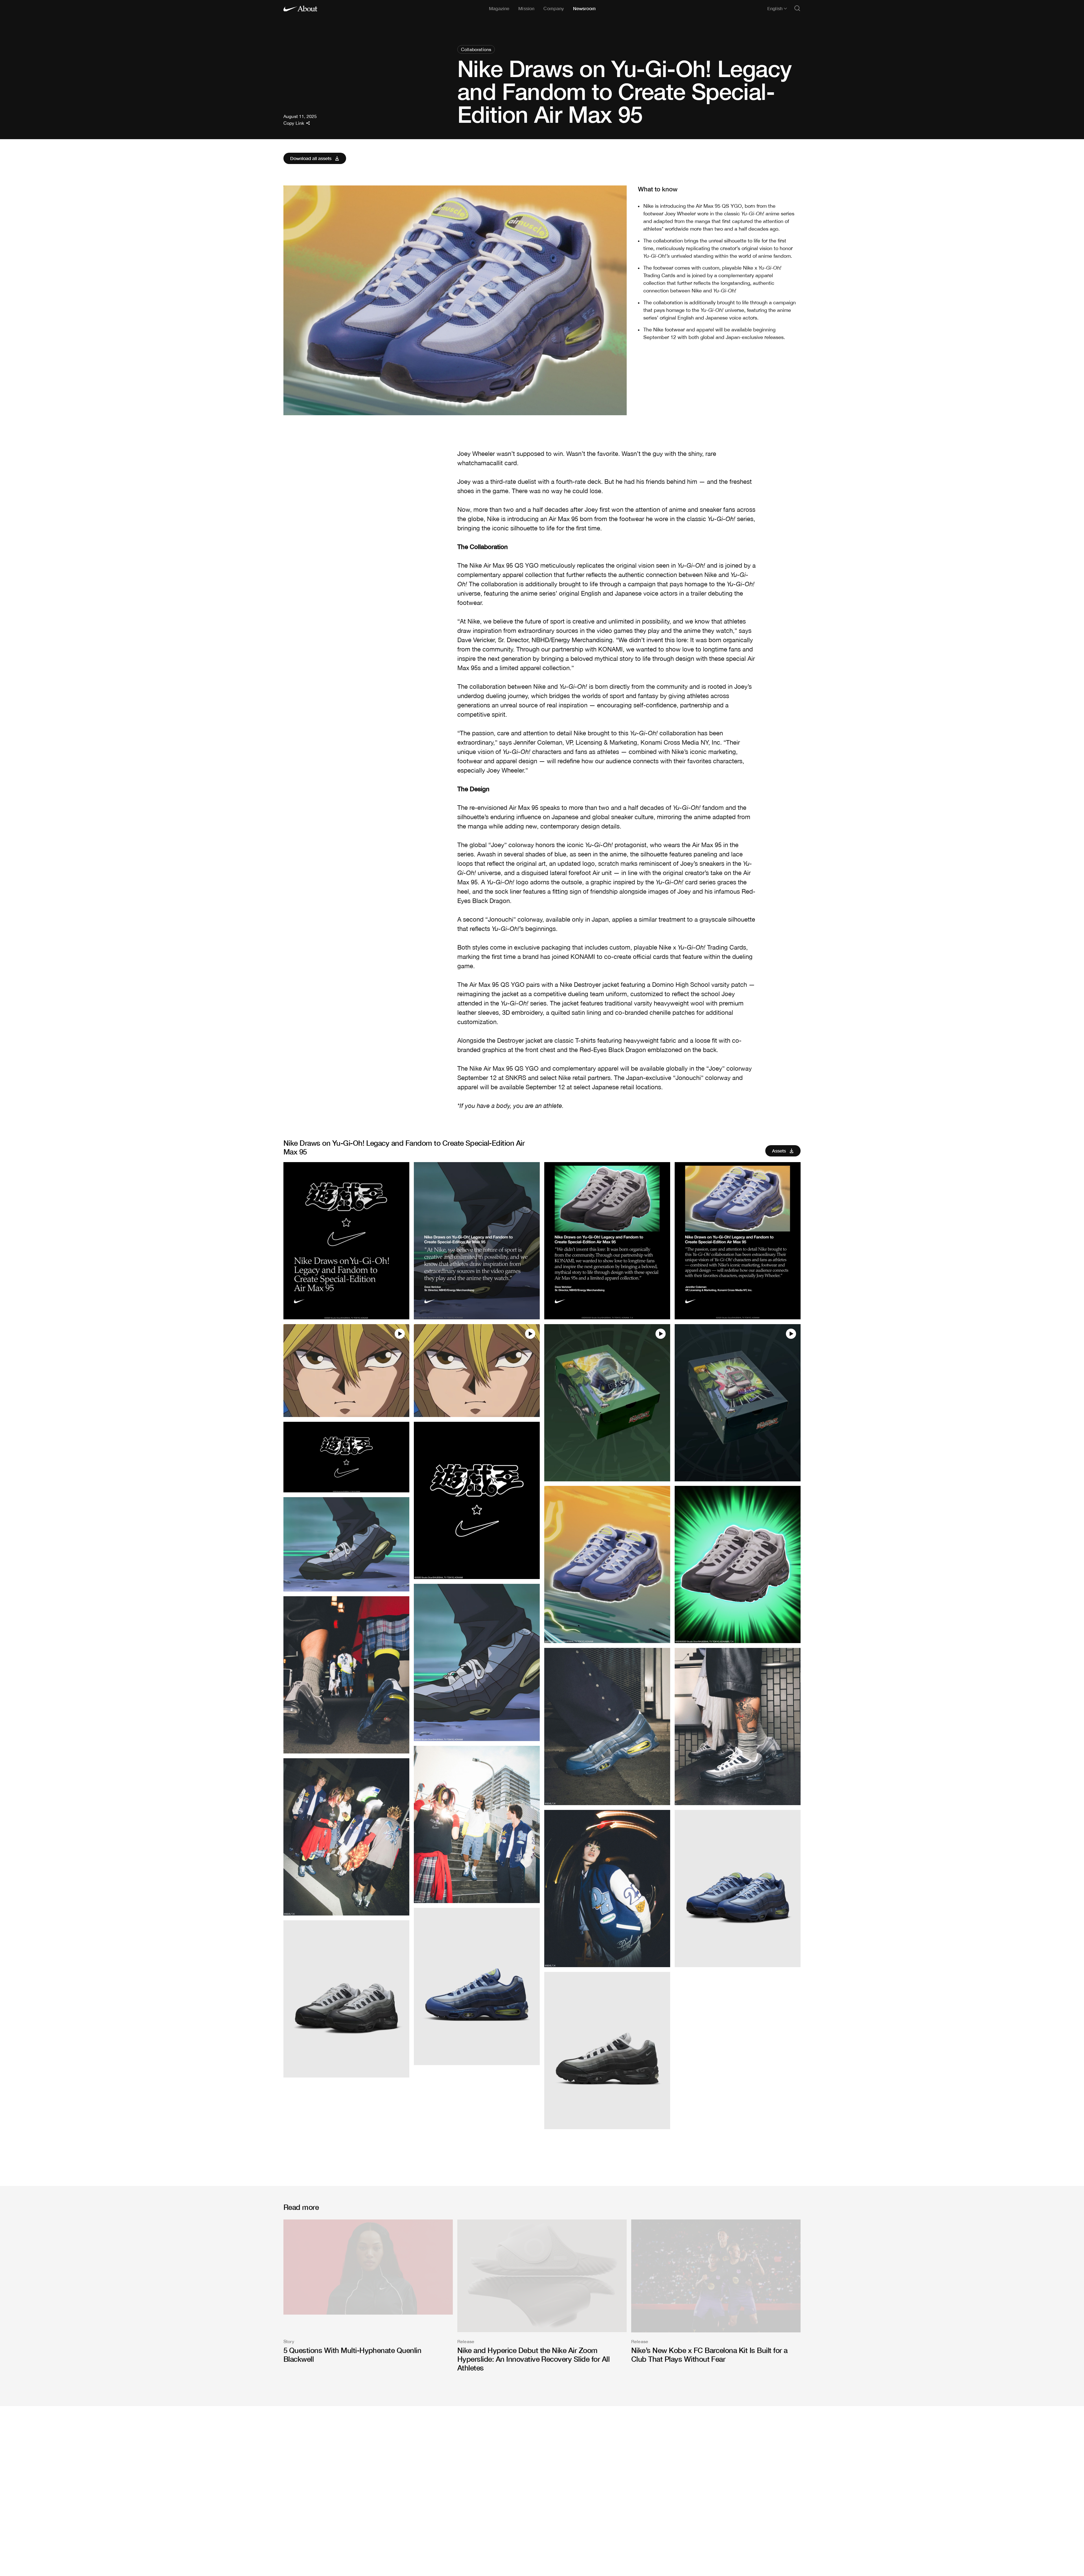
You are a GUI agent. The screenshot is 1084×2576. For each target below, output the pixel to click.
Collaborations (476, 49)
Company (554, 8)
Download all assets (311, 158)
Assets (779, 1151)
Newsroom (584, 8)
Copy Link (294, 123)
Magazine (499, 8)
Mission (526, 8)
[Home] (300, 8)
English (775, 8)
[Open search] (797, 9)
